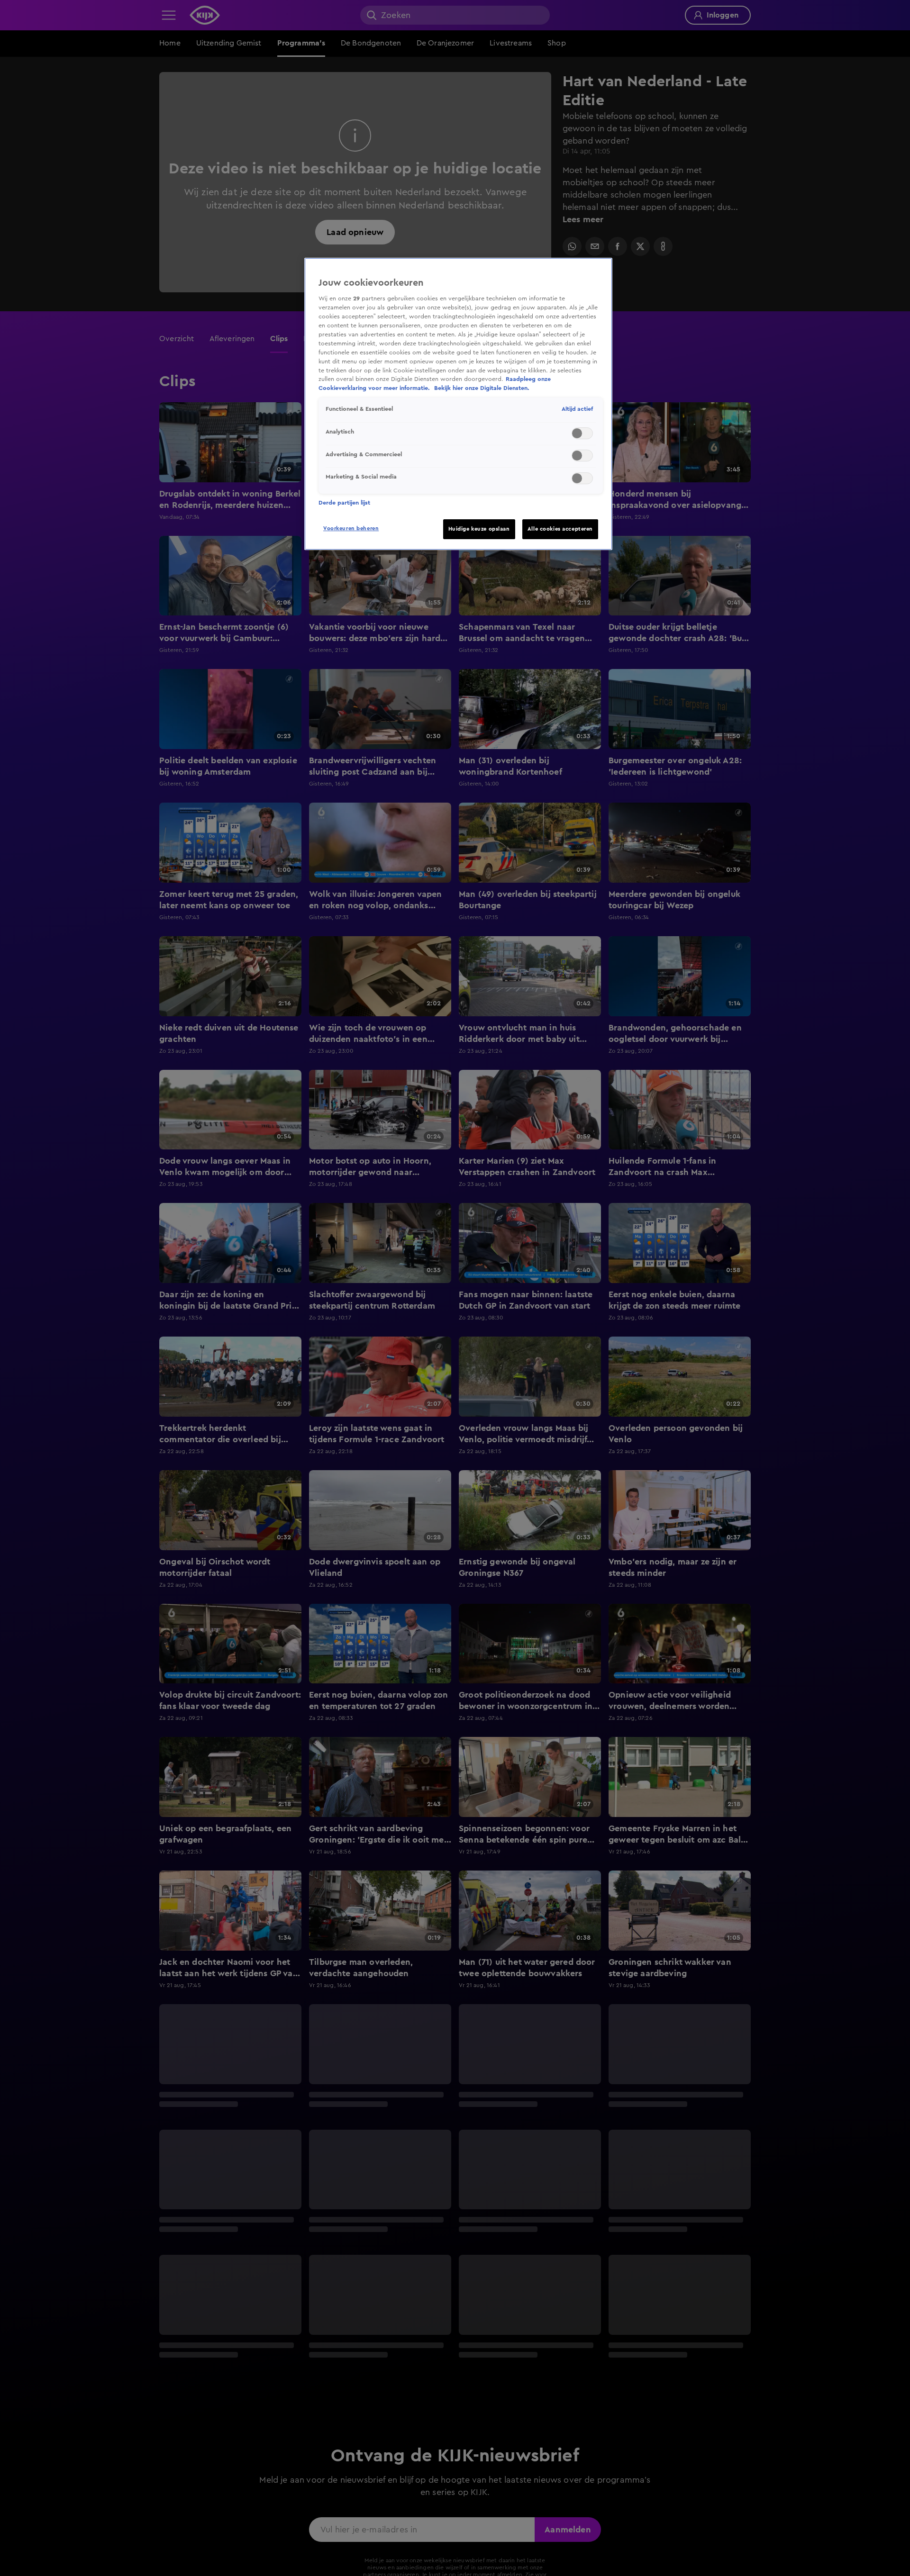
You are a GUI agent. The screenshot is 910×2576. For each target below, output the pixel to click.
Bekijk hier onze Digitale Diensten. (482, 388)
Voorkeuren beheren (351, 529)
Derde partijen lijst (344, 503)
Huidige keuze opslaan (479, 529)
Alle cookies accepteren (560, 529)
